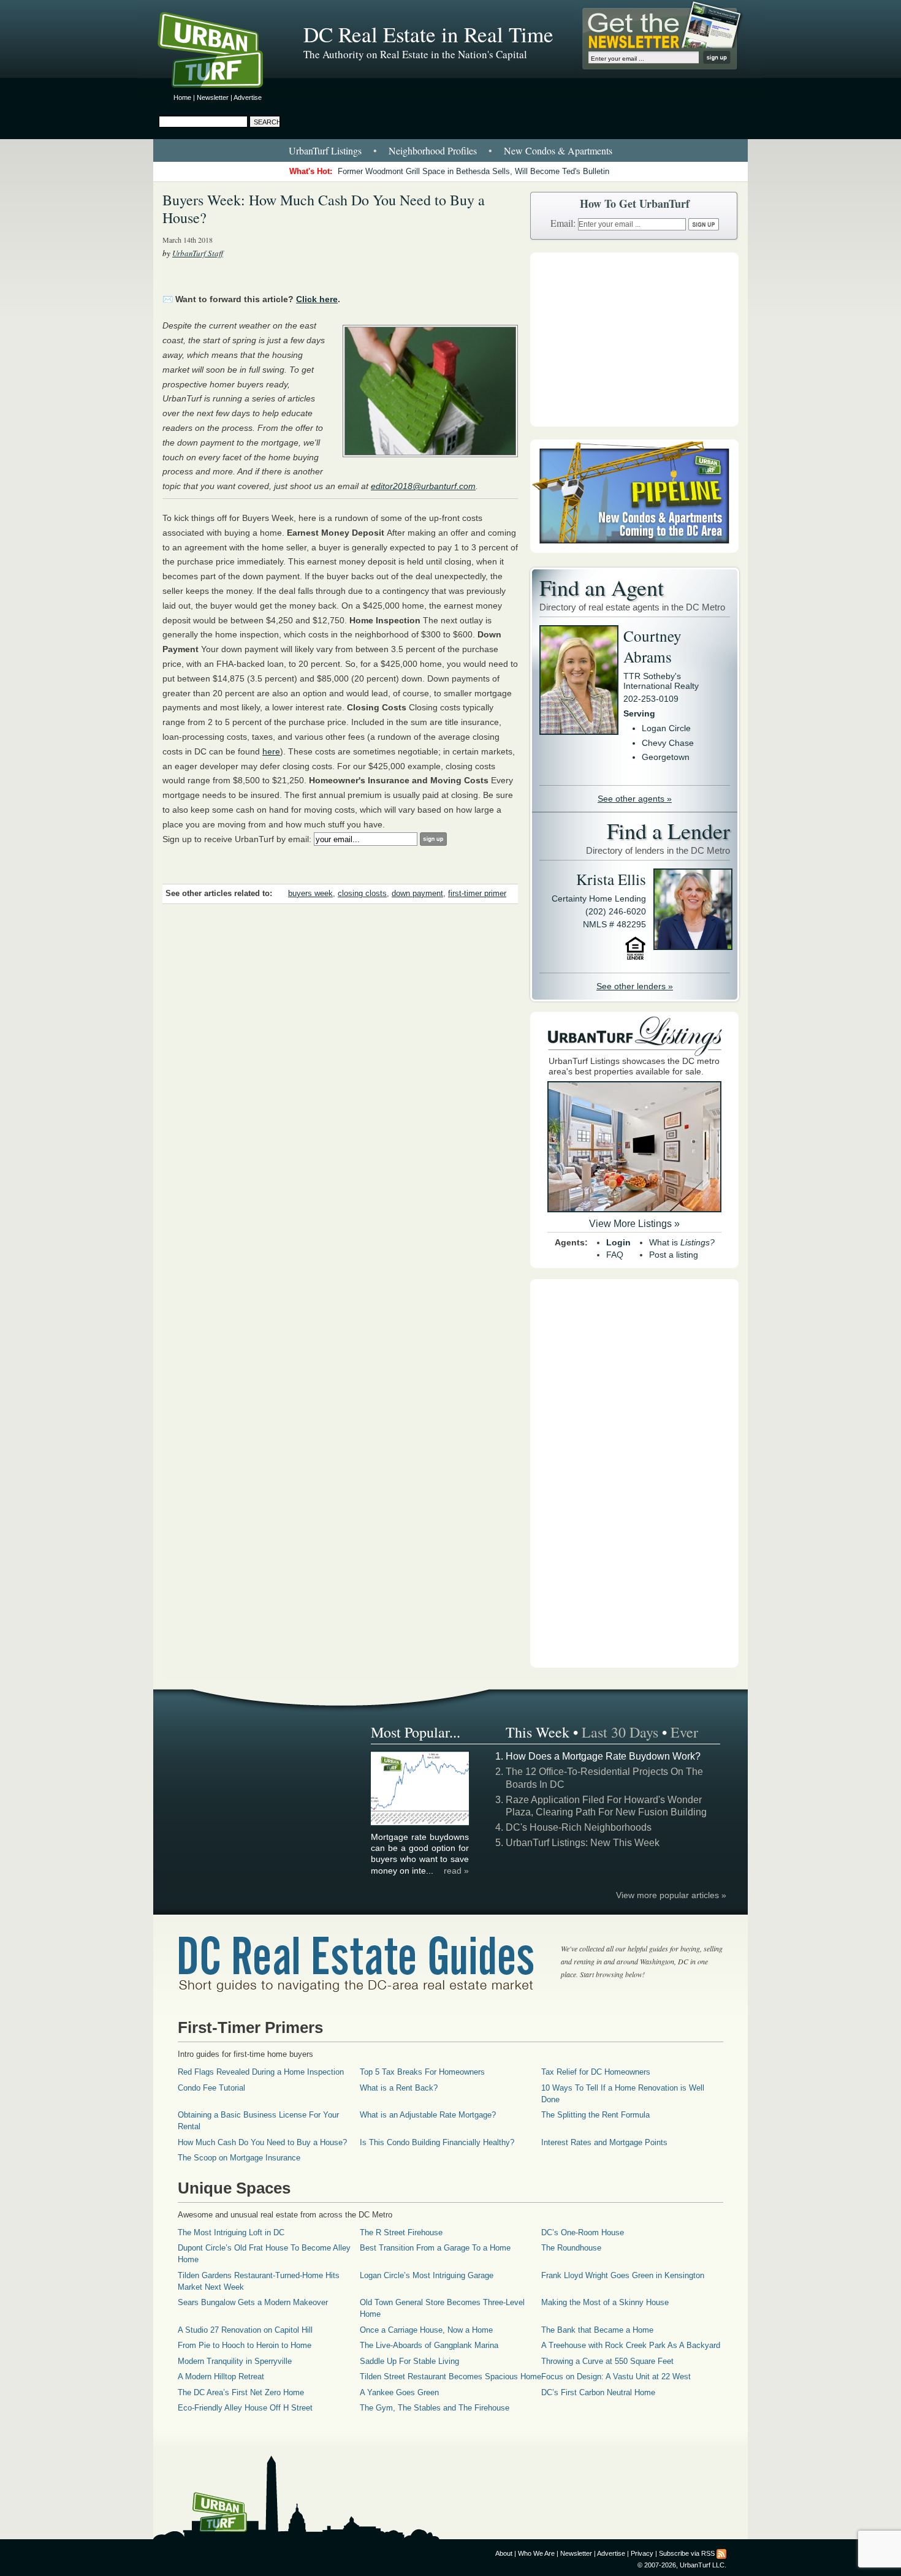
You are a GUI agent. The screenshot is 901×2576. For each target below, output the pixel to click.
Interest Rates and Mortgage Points (604, 2142)
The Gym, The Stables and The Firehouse (435, 2408)
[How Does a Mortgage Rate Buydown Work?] (420, 1823)
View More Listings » (634, 1224)
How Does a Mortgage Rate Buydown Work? (603, 1756)
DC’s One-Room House (583, 2232)
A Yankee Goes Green (399, 2392)
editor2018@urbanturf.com (423, 486)
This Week (538, 1732)
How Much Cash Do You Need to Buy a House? (262, 2142)
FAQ (615, 1255)
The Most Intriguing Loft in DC (231, 2232)
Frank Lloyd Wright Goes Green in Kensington (623, 2275)
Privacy (642, 2553)
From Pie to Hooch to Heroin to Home (245, 2345)
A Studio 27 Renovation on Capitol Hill (245, 2330)
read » (456, 1871)
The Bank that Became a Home (597, 2330)
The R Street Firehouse (401, 2232)
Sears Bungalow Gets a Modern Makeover (253, 2302)
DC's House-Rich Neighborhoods (579, 1827)
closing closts (362, 894)
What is (682, 1242)
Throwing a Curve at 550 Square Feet (607, 2361)
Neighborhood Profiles (433, 150)
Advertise (248, 97)
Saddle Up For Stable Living (409, 2361)
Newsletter (213, 97)
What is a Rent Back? (399, 2088)
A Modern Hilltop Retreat (221, 2377)
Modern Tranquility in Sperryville (235, 2361)
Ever (684, 1732)
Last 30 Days (620, 1732)
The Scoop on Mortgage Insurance (239, 2158)
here (271, 751)
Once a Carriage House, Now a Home (426, 2330)
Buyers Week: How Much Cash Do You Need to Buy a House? (324, 209)
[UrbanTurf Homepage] (221, 52)
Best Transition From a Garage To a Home (435, 2248)
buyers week (310, 894)
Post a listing (674, 1255)
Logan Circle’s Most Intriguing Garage (427, 2275)
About (504, 2553)
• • (450, 150)
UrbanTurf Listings (325, 150)
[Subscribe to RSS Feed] (721, 2553)
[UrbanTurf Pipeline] (634, 550)
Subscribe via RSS (687, 2553)
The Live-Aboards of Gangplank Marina (429, 2345)
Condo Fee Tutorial (211, 2088)
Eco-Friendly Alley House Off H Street (245, 2408)
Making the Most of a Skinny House (605, 2302)
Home (182, 97)
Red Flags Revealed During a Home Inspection (261, 2072)
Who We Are (536, 2553)
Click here (317, 299)
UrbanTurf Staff (198, 253)
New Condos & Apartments (558, 150)
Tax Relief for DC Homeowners (596, 2072)
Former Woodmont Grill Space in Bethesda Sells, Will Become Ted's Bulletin (473, 171)
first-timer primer (477, 894)
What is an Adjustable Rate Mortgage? (428, 2115)
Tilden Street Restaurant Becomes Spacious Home (450, 2377)
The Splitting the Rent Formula (595, 2115)
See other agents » (635, 799)
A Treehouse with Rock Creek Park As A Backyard (631, 2345)
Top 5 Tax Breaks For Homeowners (422, 2072)
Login (618, 1242)
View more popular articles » (671, 1895)
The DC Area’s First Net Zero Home (241, 2392)
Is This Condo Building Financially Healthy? (437, 2142)
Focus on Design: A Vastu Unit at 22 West (616, 2377)
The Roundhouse (571, 2248)
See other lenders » (635, 986)
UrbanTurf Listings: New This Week (583, 1843)
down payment (417, 894)
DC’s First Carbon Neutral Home (598, 2392)
